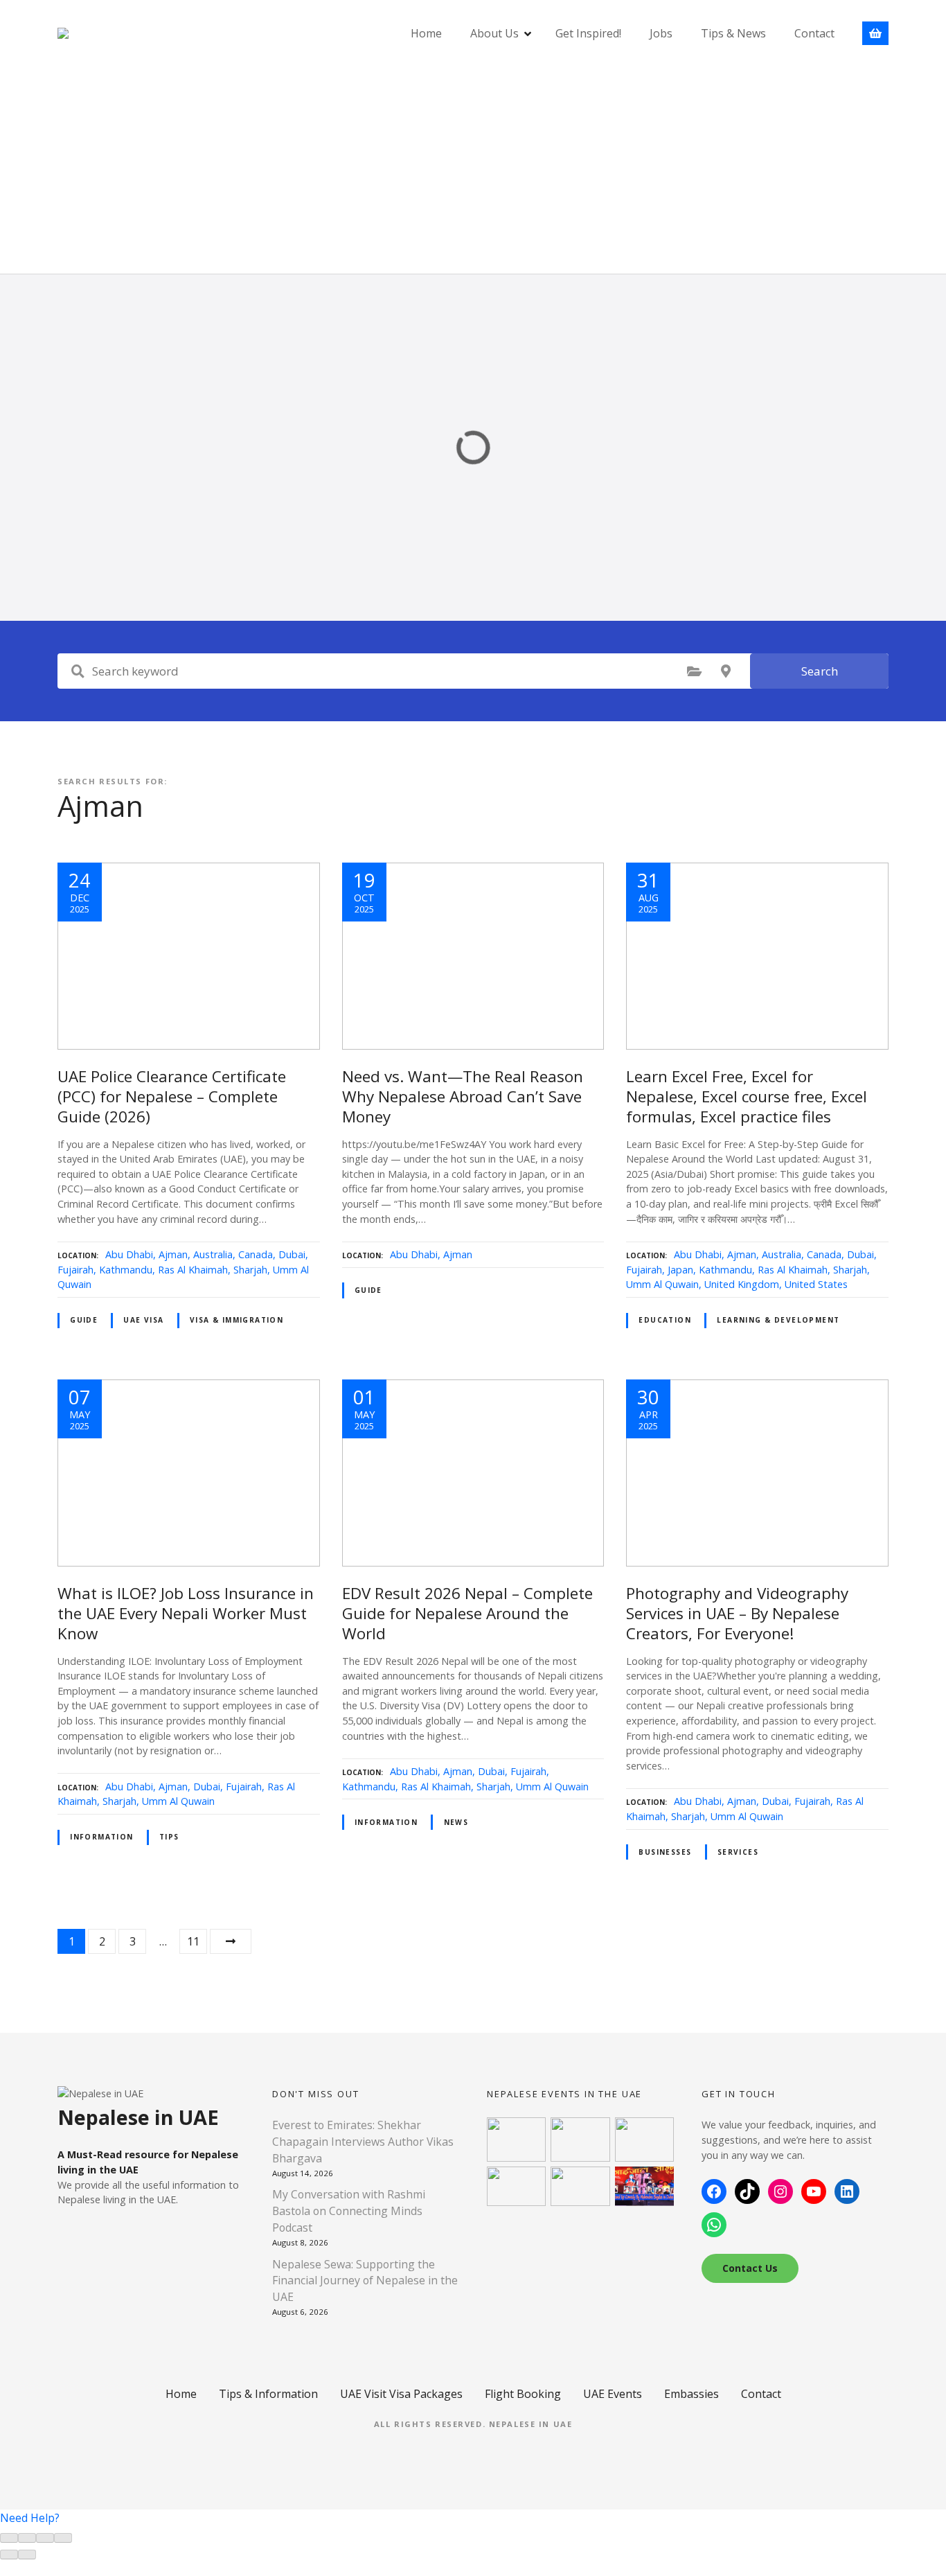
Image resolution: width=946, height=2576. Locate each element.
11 (193, 1941)
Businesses (665, 1852)
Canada (256, 1254)
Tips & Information (268, 2394)
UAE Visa (143, 1320)
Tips (169, 1837)
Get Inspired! (588, 33)
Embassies (691, 2394)
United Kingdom (742, 1284)
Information (102, 1837)
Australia (213, 1254)
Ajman (173, 1254)
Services (738, 1852)
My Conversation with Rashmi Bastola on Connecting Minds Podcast (349, 2211)
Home (426, 33)
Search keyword (78, 671)
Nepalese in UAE (531, 2424)
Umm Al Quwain (662, 1284)
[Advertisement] (473, 170)
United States (816, 1284)
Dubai (292, 1254)
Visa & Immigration (237, 1320)
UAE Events (613, 2394)
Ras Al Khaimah (193, 1270)
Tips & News (733, 33)
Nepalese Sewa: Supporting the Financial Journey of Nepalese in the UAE (365, 2281)
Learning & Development (778, 1320)
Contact (814, 33)
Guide (84, 1320)
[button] (30, 2518)
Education (665, 1320)
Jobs (661, 33)
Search (820, 671)
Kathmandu (126, 1270)
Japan (680, 1270)
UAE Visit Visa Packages (401, 2394)
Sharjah (250, 1270)
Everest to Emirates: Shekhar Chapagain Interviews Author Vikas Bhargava (363, 2142)
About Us (494, 33)
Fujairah (75, 1270)
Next (231, 1941)
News (456, 1822)
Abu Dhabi (129, 1254)
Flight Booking (523, 2394)
